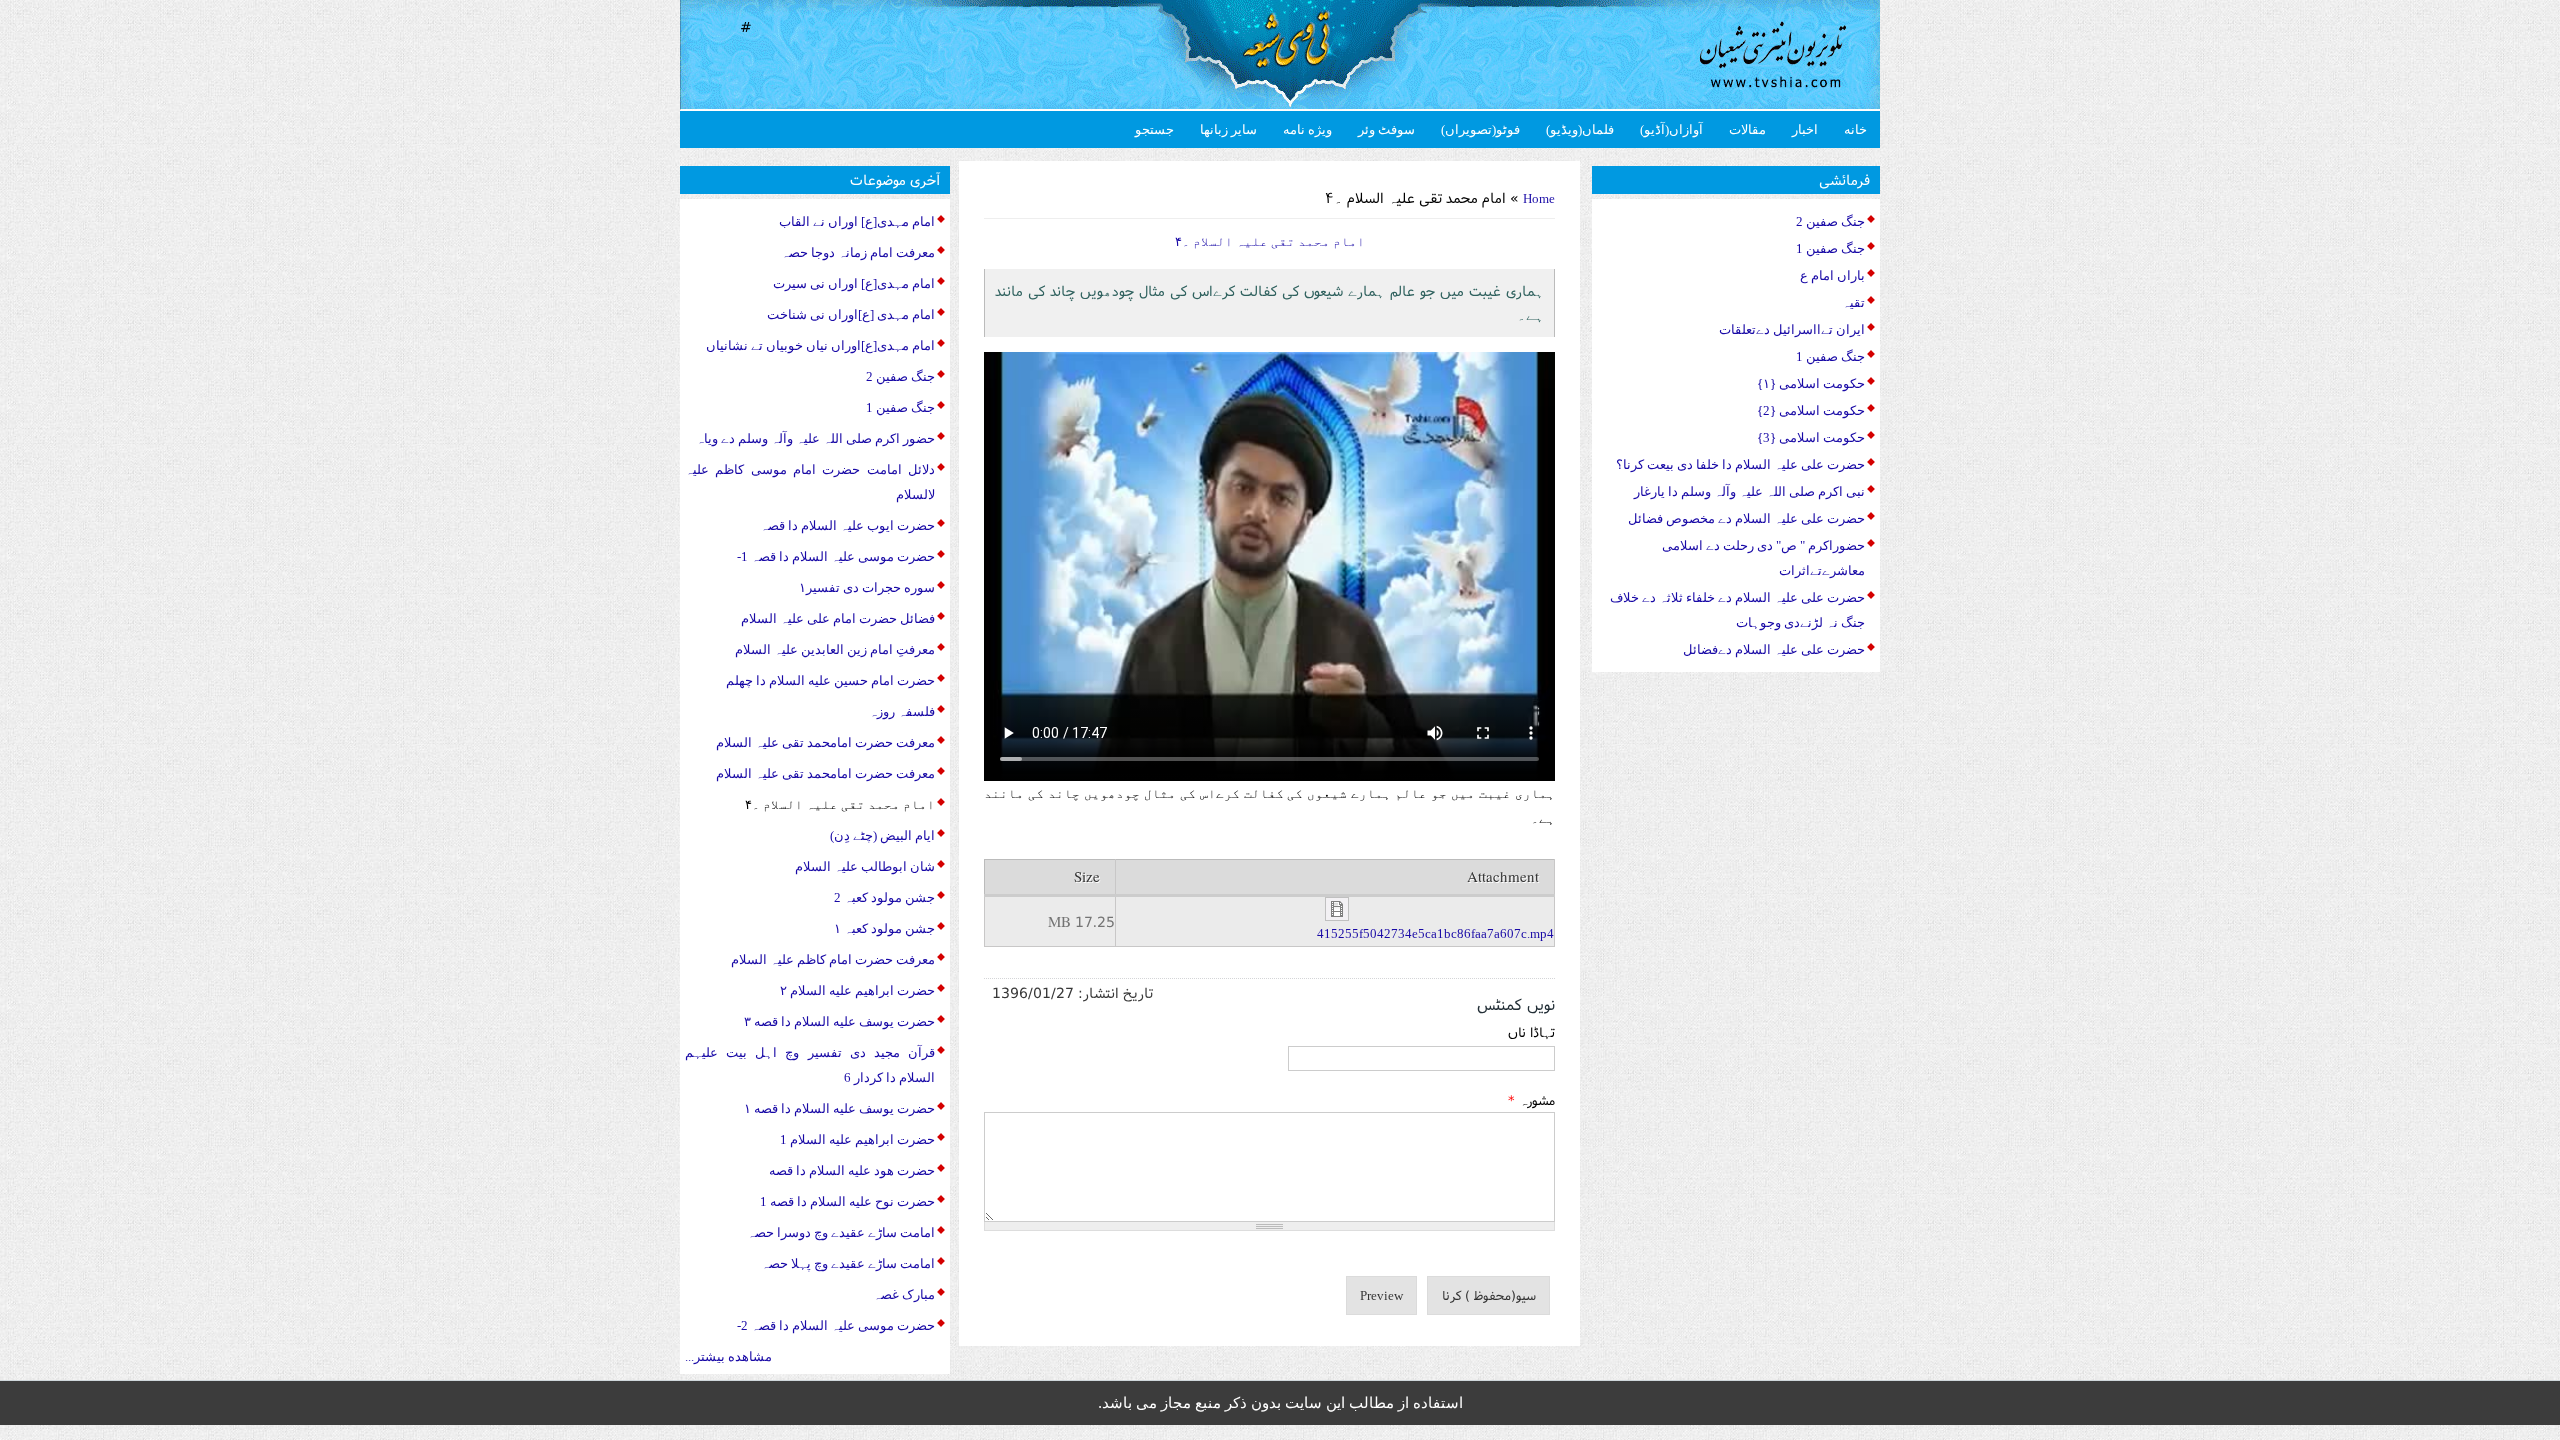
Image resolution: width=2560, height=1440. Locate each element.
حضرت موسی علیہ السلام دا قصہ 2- (836, 1325)
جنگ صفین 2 (900, 376)
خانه (1855, 129)
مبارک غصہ (904, 1294)
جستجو (1154, 129)
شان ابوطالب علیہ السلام (865, 866)
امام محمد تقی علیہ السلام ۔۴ (840, 804)
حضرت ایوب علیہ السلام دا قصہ (847, 525)
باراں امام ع (1832, 275)
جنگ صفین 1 (900, 407)
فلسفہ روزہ (902, 711)
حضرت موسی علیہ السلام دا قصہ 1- (836, 556)
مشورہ (1531, 1100)
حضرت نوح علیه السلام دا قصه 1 (847, 1201)
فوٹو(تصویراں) (1480, 129)
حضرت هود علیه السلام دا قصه (852, 1170)
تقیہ (1853, 302)
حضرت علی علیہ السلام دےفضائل (1774, 649)
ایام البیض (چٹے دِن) (882, 835)
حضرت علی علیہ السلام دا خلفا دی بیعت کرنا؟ (1740, 464)
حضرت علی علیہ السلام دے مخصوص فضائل (1746, 518)
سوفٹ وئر (1386, 129)
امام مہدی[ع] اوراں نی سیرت (854, 283)
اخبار (1805, 129)
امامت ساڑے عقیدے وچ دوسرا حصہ (841, 1232)
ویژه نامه (1307, 129)
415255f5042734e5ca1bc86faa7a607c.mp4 (1435, 933)
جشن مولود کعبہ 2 (884, 897)
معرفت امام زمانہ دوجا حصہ (858, 252)
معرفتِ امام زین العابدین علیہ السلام (835, 649)
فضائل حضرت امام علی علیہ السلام (838, 618)
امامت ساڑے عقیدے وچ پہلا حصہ (848, 1263)
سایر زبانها (1228, 129)
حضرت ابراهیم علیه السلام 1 (857, 1139)
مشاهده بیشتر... (728, 1356)
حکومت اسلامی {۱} (1811, 383)
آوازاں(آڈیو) (1671, 129)
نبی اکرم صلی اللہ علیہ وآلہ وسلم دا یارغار (1749, 491)
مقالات (1747, 129)
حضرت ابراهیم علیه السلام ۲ (857, 990)
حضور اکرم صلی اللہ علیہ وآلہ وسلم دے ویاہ (815, 438)
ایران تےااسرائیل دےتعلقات (1792, 329)
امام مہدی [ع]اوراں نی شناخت (851, 314)
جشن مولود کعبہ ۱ (884, 928)
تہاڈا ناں (1531, 1032)
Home (1539, 198)
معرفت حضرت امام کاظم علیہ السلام (833, 959)
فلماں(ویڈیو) (1580, 129)
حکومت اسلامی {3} (1811, 437)
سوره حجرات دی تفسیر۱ (867, 587)
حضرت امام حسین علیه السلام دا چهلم (830, 680)
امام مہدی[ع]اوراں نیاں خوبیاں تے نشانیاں (820, 345)
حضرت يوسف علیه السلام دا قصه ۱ (839, 1108)
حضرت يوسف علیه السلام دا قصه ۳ (839, 1021)
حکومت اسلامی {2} (1811, 410)
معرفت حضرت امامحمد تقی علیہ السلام (825, 742)
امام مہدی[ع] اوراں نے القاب (857, 221)
